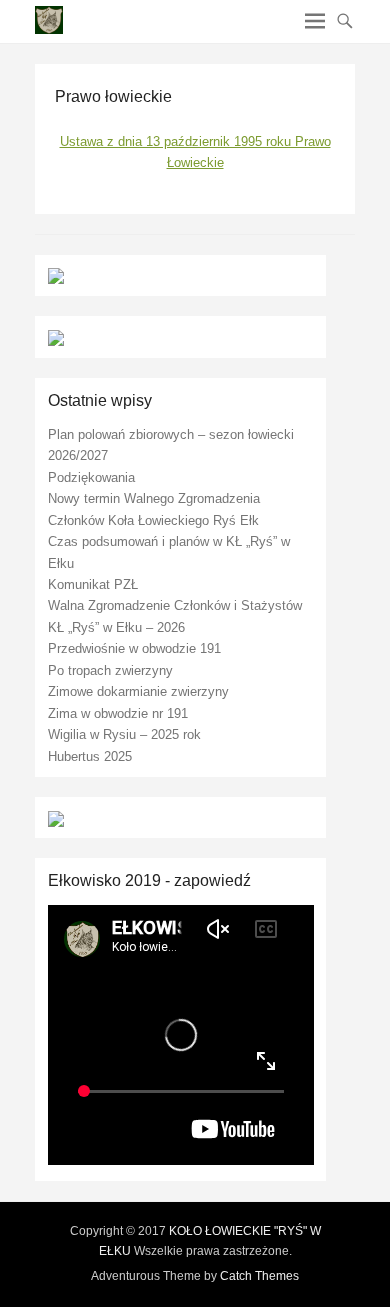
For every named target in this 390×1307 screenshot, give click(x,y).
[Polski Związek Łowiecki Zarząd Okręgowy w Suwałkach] (56, 336)
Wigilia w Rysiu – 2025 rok (124, 734)
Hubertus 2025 (90, 756)
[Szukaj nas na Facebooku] (56, 817)
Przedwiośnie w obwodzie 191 (134, 648)
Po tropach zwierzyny (110, 670)
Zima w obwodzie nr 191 (118, 713)
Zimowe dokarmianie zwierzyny (138, 691)
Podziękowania (91, 477)
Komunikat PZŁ (93, 584)
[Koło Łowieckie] (56, 275)
